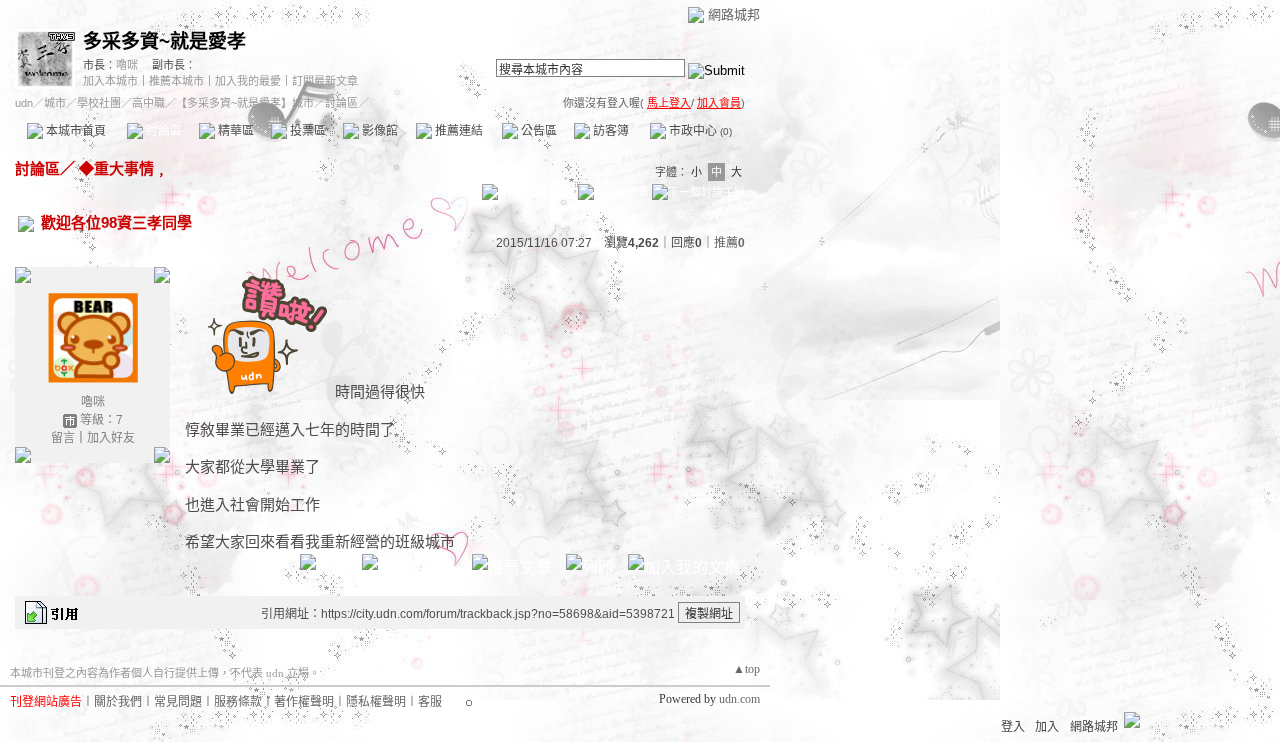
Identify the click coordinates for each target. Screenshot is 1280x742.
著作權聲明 (304, 702)
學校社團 (99, 103)
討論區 (162, 131)
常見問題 (178, 702)
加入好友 (111, 438)
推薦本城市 (176, 81)
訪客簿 (609, 131)
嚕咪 (127, 65)
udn (24, 103)
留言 (63, 438)
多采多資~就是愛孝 (164, 41)
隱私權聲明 (376, 702)
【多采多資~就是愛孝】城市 (245, 103)
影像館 (378, 131)
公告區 (537, 131)
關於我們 (118, 702)
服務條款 (238, 702)
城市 (55, 103)
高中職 (148, 103)
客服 (430, 702)
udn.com (739, 699)
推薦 (729, 243)
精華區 (234, 131)
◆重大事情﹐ (122, 168)
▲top (746, 669)
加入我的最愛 (248, 81)
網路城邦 (734, 14)
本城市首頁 (74, 131)
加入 (1047, 727)
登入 (1013, 727)
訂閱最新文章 (325, 81)
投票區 (306, 131)
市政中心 (699, 131)
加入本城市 (110, 81)
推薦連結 (457, 131)
